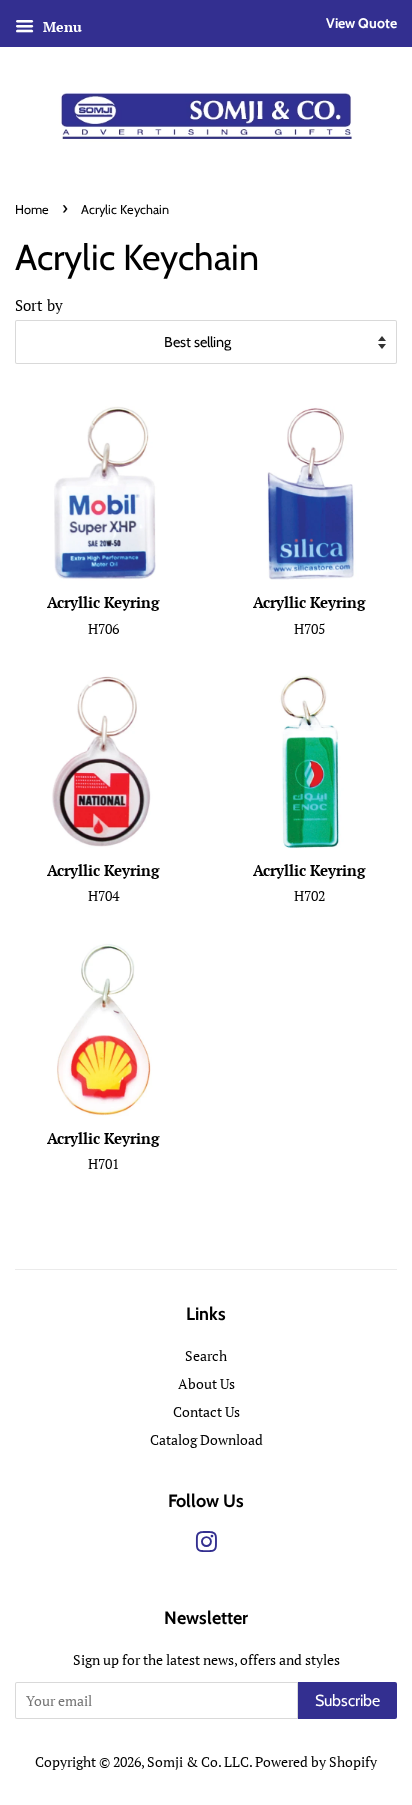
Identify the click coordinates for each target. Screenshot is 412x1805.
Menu (60, 26)
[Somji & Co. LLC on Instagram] (206, 1545)
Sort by (39, 305)
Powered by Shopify (316, 1761)
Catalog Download (206, 1439)
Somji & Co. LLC (198, 1761)
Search (206, 1355)
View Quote (361, 23)
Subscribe (347, 1700)
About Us (206, 1383)
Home (32, 209)
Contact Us (206, 1411)
